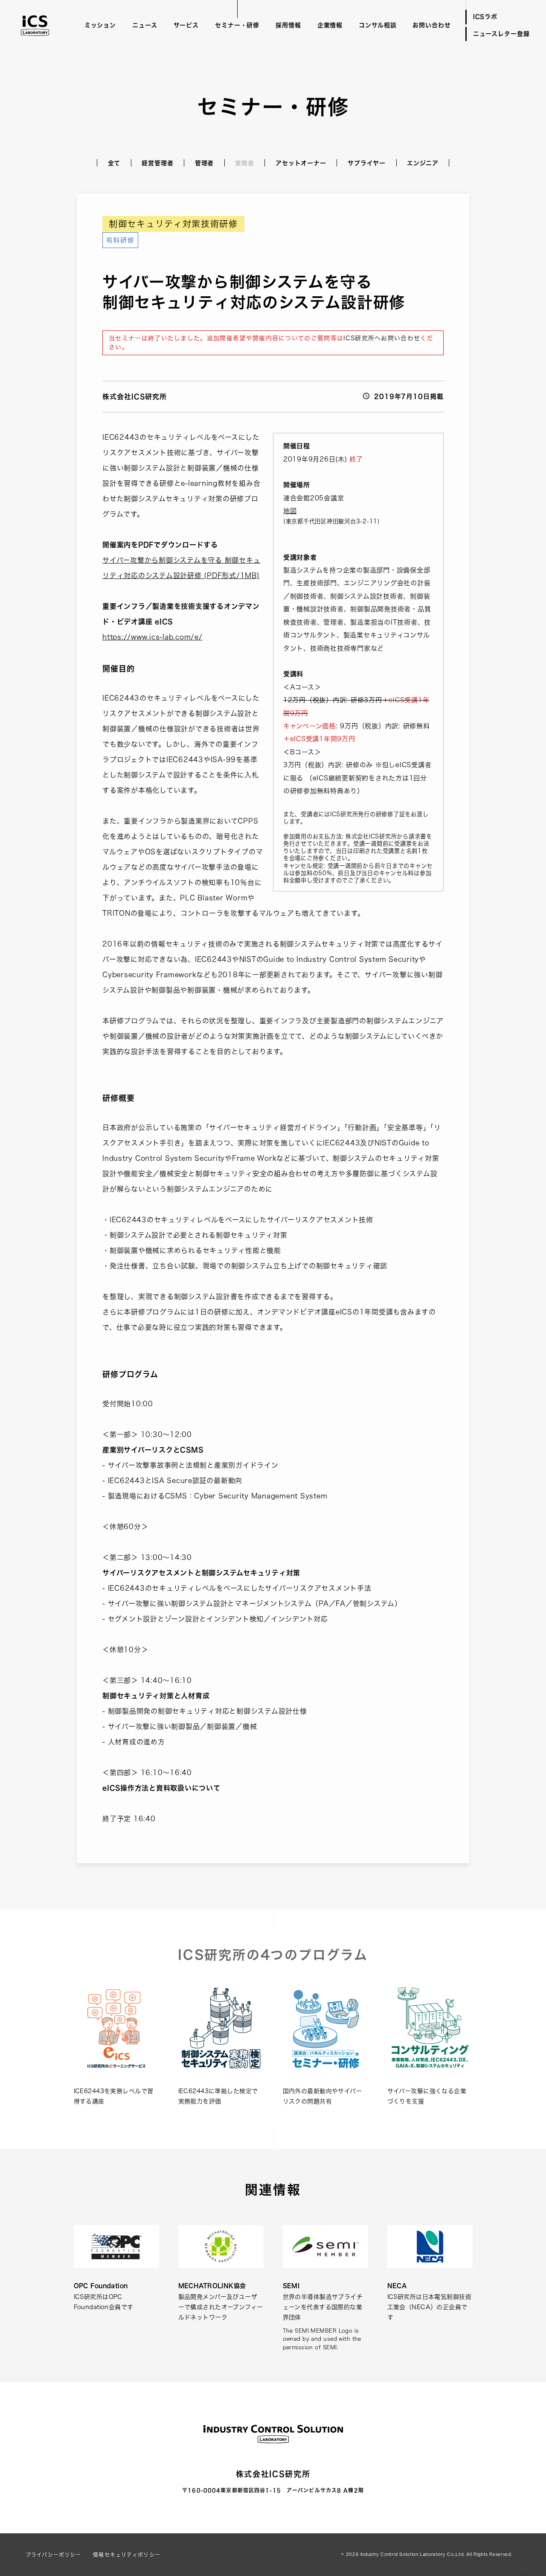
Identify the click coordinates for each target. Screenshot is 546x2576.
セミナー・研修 (237, 25)
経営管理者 (157, 163)
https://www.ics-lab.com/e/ (152, 637)
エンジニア (423, 163)
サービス (186, 25)
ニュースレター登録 (501, 34)
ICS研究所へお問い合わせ (382, 338)
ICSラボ (485, 17)
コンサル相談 (378, 25)
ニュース (145, 25)
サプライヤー (367, 163)
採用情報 (288, 25)
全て (114, 163)
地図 (290, 511)
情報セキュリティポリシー (127, 2555)
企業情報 (330, 25)
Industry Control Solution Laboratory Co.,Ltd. (412, 2554)
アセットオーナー (301, 163)
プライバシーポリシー (53, 2555)
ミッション (100, 25)
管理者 (205, 163)
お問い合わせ (431, 25)
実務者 (245, 163)
